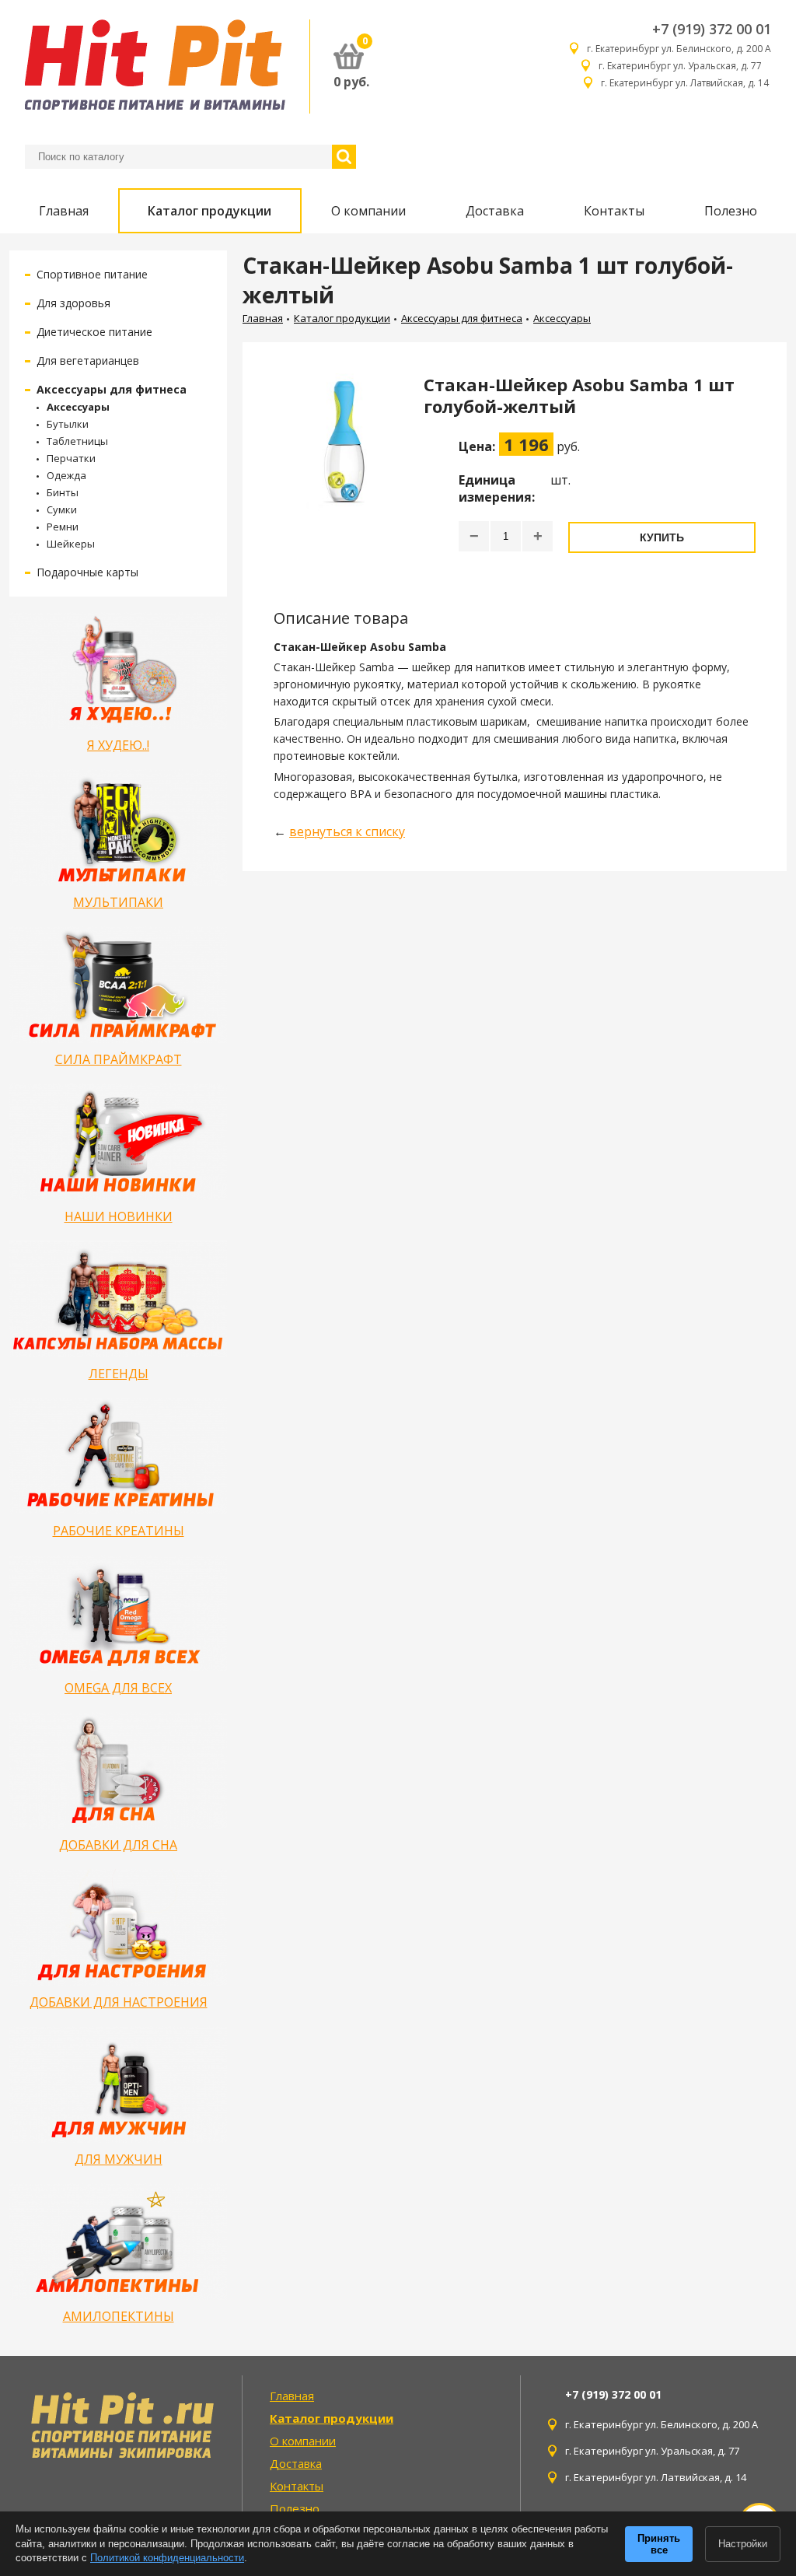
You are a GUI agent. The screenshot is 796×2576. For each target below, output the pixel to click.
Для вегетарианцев (88, 360)
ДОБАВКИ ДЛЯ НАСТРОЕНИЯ (119, 2002)
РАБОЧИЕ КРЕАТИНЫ (119, 1531)
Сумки (62, 509)
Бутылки (68, 424)
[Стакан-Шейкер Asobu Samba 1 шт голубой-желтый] (343, 471)
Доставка (495, 211)
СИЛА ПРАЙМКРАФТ (119, 1059)
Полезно (731, 211)
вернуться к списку (347, 831)
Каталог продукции (209, 211)
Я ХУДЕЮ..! (118, 745)
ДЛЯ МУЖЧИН (119, 2159)
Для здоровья (73, 303)
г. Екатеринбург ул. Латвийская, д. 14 (686, 83)
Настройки (743, 2544)
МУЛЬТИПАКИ (118, 902)
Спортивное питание (92, 274)
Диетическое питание (94, 332)
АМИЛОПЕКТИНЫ (119, 2316)
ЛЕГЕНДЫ (119, 1374)
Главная (64, 211)
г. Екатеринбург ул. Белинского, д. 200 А (679, 49)
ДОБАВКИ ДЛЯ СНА (118, 1845)
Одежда (66, 475)
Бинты (63, 492)
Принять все (659, 2544)
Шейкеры (71, 544)
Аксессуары (78, 407)
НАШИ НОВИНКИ (119, 1216)
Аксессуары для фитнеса (112, 389)
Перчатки (71, 458)
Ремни (63, 527)
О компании (368, 211)
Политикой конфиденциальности (167, 2558)
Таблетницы (77, 441)
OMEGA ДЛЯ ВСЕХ (118, 1688)
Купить (662, 537)
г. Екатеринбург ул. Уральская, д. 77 (685, 66)
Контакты (614, 211)
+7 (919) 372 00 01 (712, 29)
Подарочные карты (87, 572)
